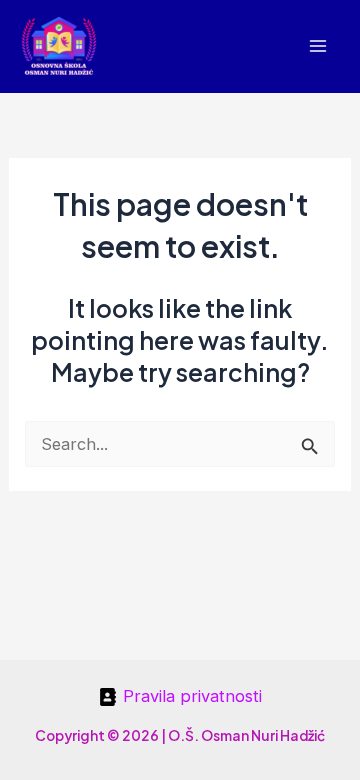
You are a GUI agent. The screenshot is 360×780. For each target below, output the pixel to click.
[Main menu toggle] (317, 46)
